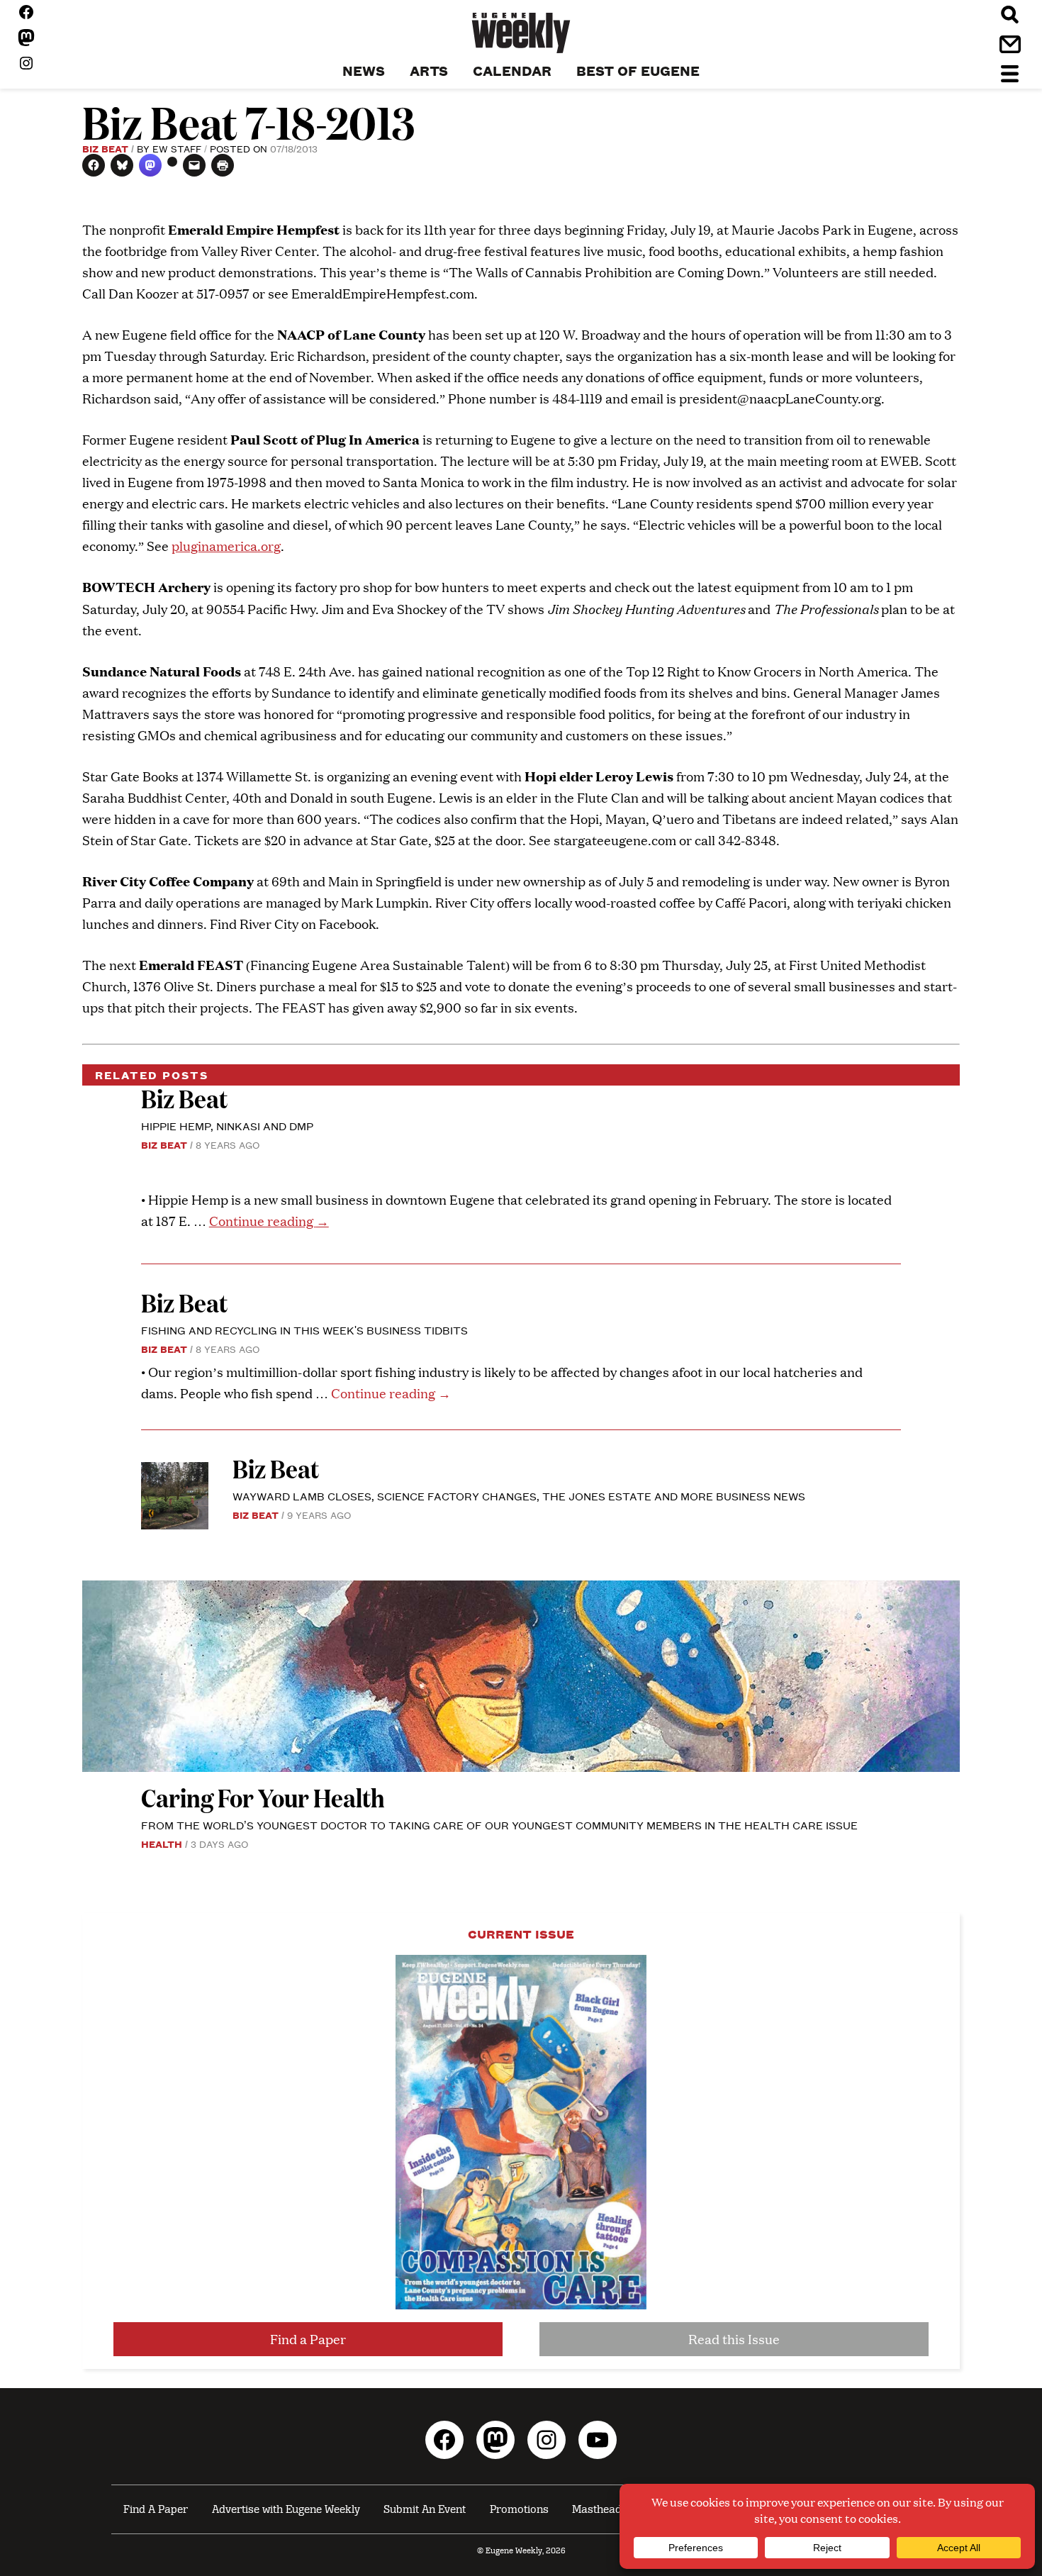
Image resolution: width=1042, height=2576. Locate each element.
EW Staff (177, 148)
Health (162, 1844)
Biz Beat (105, 148)
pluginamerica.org (226, 546)
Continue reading (269, 1221)
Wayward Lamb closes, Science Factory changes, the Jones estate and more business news (519, 1496)
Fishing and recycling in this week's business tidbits (304, 1330)
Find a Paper (308, 2339)
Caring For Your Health (263, 1797)
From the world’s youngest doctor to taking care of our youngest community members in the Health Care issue (499, 1825)
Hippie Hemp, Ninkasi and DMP (227, 1126)
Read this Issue (734, 2339)
